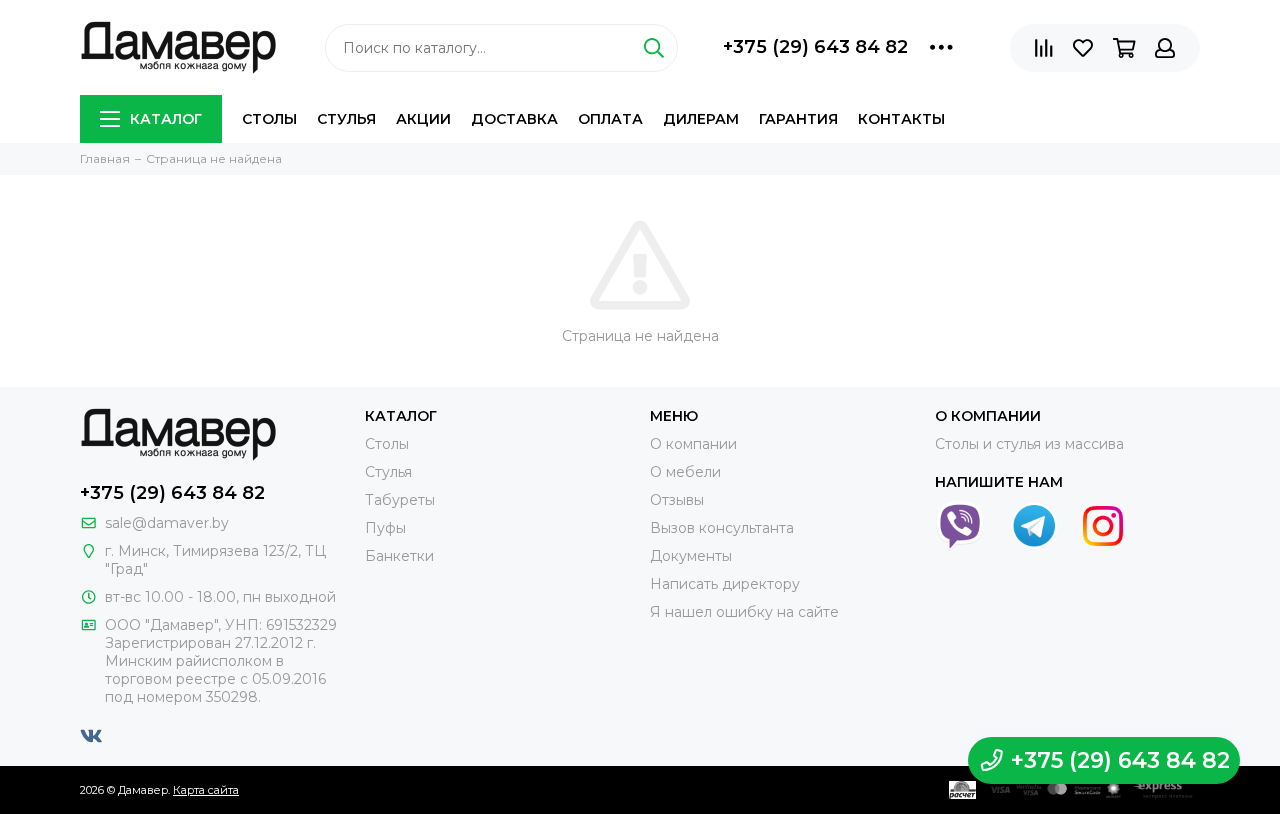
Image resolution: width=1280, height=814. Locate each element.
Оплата (610, 119)
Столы (269, 119)
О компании (693, 444)
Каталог (166, 119)
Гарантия (798, 119)
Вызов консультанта (722, 528)
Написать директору (725, 584)
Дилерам (701, 119)
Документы (691, 556)
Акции (423, 119)
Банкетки (399, 556)
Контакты (901, 119)
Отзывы (677, 500)
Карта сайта (206, 790)
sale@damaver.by (167, 523)
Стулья (346, 119)
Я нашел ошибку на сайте (744, 612)
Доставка (514, 119)
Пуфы (385, 528)
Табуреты (400, 500)
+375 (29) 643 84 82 (815, 47)
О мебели (685, 472)
